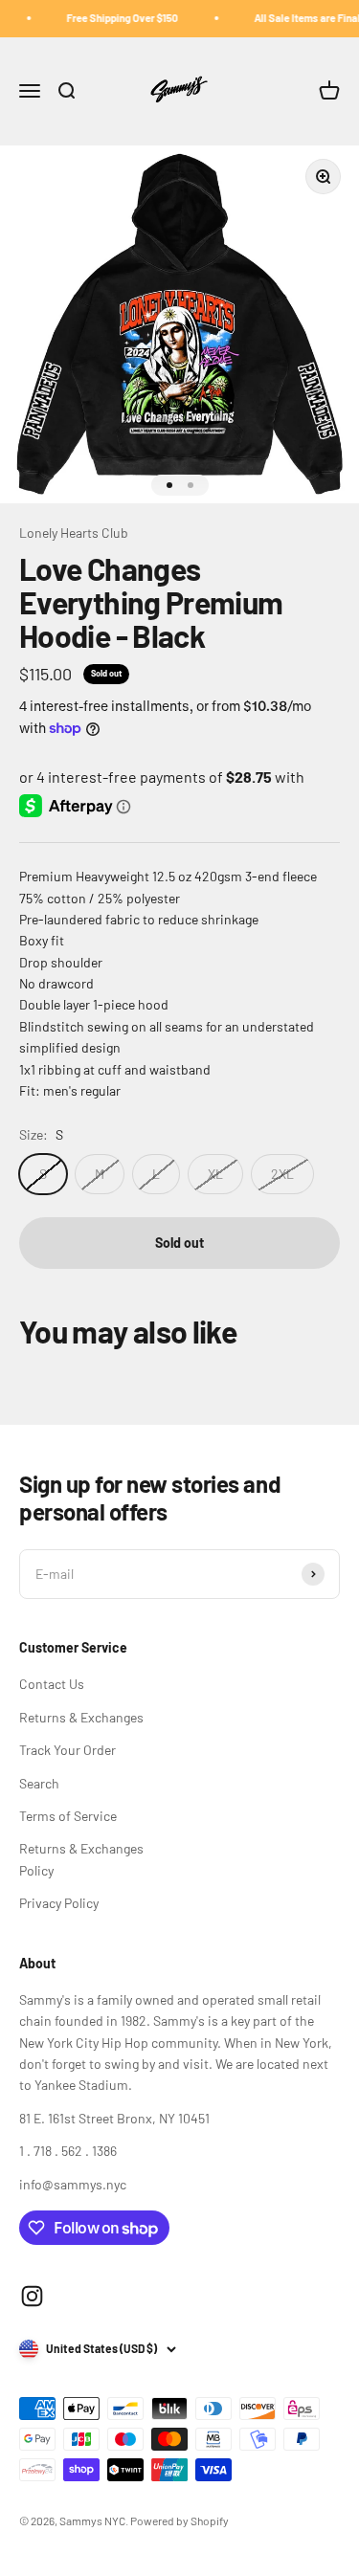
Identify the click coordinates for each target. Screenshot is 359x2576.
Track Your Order (67, 1750)
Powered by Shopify (179, 2520)
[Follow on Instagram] (32, 2296)
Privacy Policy (59, 1903)
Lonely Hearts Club (74, 533)
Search (39, 1783)
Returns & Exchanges (81, 1717)
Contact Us (52, 1684)
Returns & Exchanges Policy (81, 1859)
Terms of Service (68, 1816)
